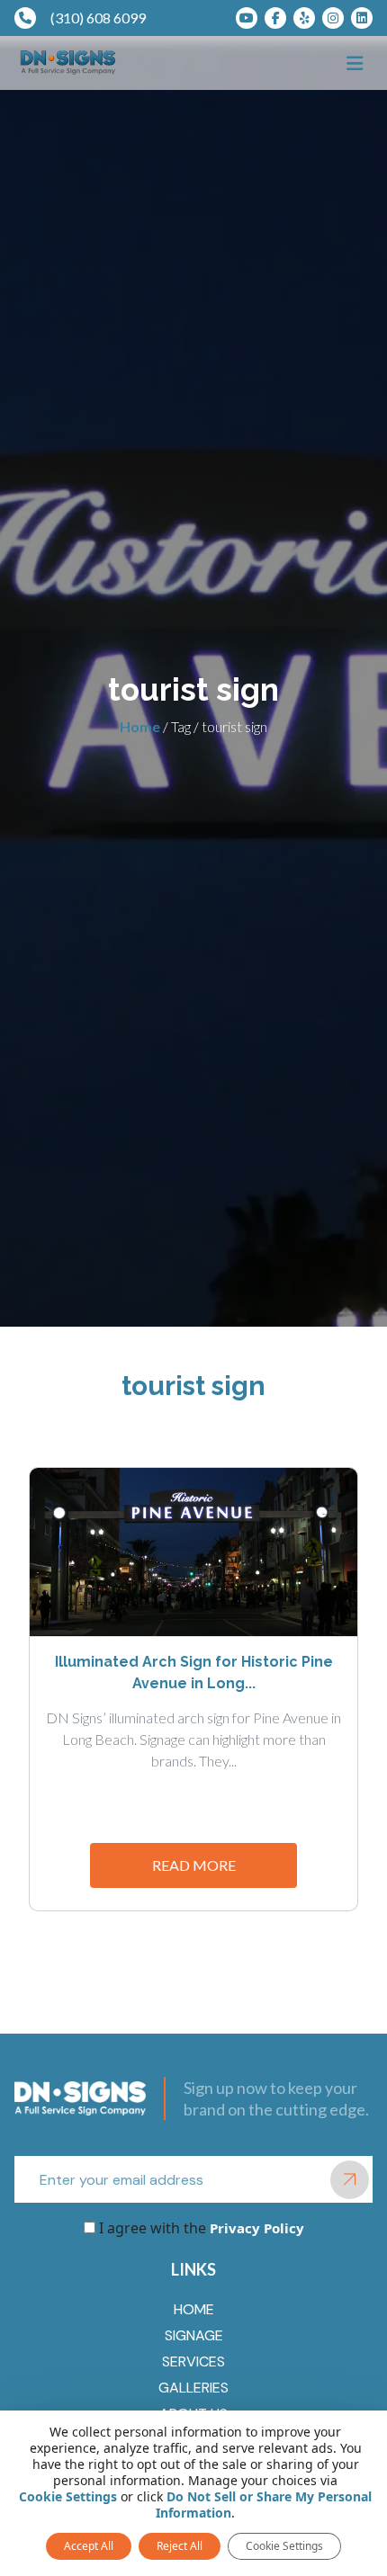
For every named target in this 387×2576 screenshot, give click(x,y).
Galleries (193, 2388)
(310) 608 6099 (98, 18)
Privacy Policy (255, 2228)
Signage (194, 2335)
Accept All (89, 2546)
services (193, 2361)
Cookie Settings (68, 2497)
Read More (194, 1865)
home (194, 2309)
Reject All (180, 2546)
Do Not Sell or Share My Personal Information (264, 2504)
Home (140, 726)
